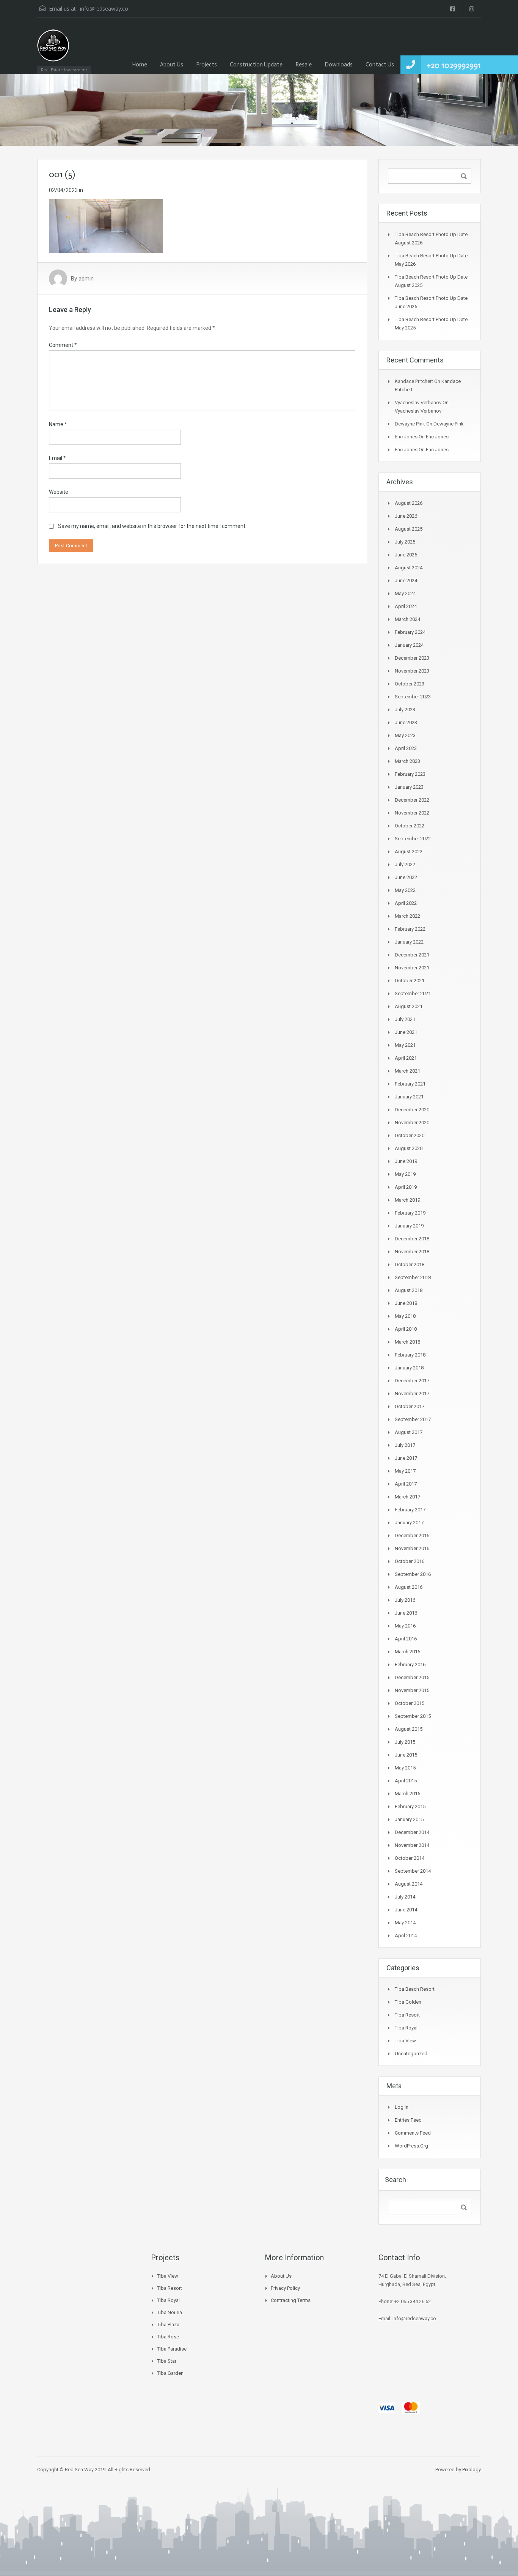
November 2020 (412, 1123)
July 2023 (405, 710)
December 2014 (412, 1832)
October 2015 (410, 1703)
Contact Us (380, 65)
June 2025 (406, 555)
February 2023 (410, 774)
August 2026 (409, 503)
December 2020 (412, 1110)
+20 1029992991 (454, 65)
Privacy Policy (285, 2288)
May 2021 (405, 1045)
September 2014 (413, 1871)
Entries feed (408, 2120)
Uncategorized (411, 2054)
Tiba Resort (407, 2015)
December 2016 (412, 1535)
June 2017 (406, 1458)
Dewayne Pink (449, 424)
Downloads (339, 65)
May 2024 (405, 593)
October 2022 (410, 826)
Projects (206, 65)
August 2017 (409, 1432)
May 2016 (405, 1626)
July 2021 (405, 1019)
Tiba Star (167, 2361)
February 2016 (410, 1665)
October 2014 (410, 1858)
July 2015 (405, 1742)
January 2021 (409, 1097)
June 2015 (406, 1755)
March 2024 (407, 619)
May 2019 (405, 1174)
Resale (304, 65)
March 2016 (407, 1652)
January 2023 (409, 787)
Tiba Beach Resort (415, 1989)
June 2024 (406, 581)
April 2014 (406, 1936)
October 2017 (410, 1406)
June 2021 (406, 1032)
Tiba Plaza (168, 2325)
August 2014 (409, 1884)
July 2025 (405, 542)
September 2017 (413, 1419)
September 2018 (413, 1277)
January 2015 (409, 1819)
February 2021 (410, 1084)
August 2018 (409, 1290)
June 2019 (406, 1161)
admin (86, 279)
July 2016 (405, 1600)
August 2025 (409, 529)
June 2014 (406, 1910)
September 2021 (413, 993)
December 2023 (412, 658)
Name (58, 424)
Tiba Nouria (170, 2312)
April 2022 (406, 903)
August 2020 (409, 1148)
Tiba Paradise (172, 2349)
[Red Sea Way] (53, 50)
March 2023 (407, 761)
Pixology (472, 2470)
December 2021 (412, 955)
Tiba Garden (170, 2373)
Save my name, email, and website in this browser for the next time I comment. (152, 526)
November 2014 (412, 1845)
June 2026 (406, 516)
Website (59, 492)
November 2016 (412, 1548)
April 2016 (406, 1639)
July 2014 (405, 1897)
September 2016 (413, 1574)
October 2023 (410, 684)
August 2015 (409, 1729)
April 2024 (406, 606)
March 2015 (407, 1794)
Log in (402, 2107)
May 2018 (405, 1316)
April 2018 (406, 1329)
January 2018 (409, 1368)
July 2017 (405, 1445)
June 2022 (406, 877)
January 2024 (409, 645)
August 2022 (409, 852)
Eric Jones (437, 437)
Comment (63, 345)
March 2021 (407, 1071)
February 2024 (410, 632)
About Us (172, 65)
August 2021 (409, 1006)
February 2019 (410, 1213)
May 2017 (405, 1471)
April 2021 (406, 1058)
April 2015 (406, 1781)
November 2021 (412, 968)
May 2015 (405, 1768)
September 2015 (413, 1716)
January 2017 (409, 1523)
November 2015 (412, 1690)
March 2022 (407, 916)
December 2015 (412, 1677)
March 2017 (407, 1497)
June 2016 (406, 1613)
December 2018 (412, 1239)
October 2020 (410, 1135)
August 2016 (409, 1587)
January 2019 (409, 1226)
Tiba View (405, 2041)
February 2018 (410, 1355)
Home (140, 65)
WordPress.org (411, 2146)
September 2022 (413, 839)
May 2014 (405, 1923)
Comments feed (413, 2133)
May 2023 (405, 735)
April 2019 (406, 1187)
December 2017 (412, 1381)
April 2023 (406, 748)
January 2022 (409, 942)
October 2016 (410, 1561)
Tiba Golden (408, 2002)
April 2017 (406, 1484)
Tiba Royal (406, 2028)
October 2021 (410, 981)
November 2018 (412, 1252)
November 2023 (412, 671)
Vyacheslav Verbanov (418, 411)
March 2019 (407, 1200)
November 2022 (412, 813)
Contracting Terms (291, 2300)
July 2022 (405, 864)
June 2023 (406, 722)
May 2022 (405, 890)
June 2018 (406, 1303)
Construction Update (256, 65)
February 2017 (410, 1510)
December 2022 (412, 800)
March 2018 (407, 1342)
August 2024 (409, 568)
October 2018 (410, 1264)
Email (57, 458)
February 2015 (410, 1806)
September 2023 (413, 697)
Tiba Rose (168, 2337)
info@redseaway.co (104, 9)
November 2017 (412, 1394)
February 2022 (410, 929)
